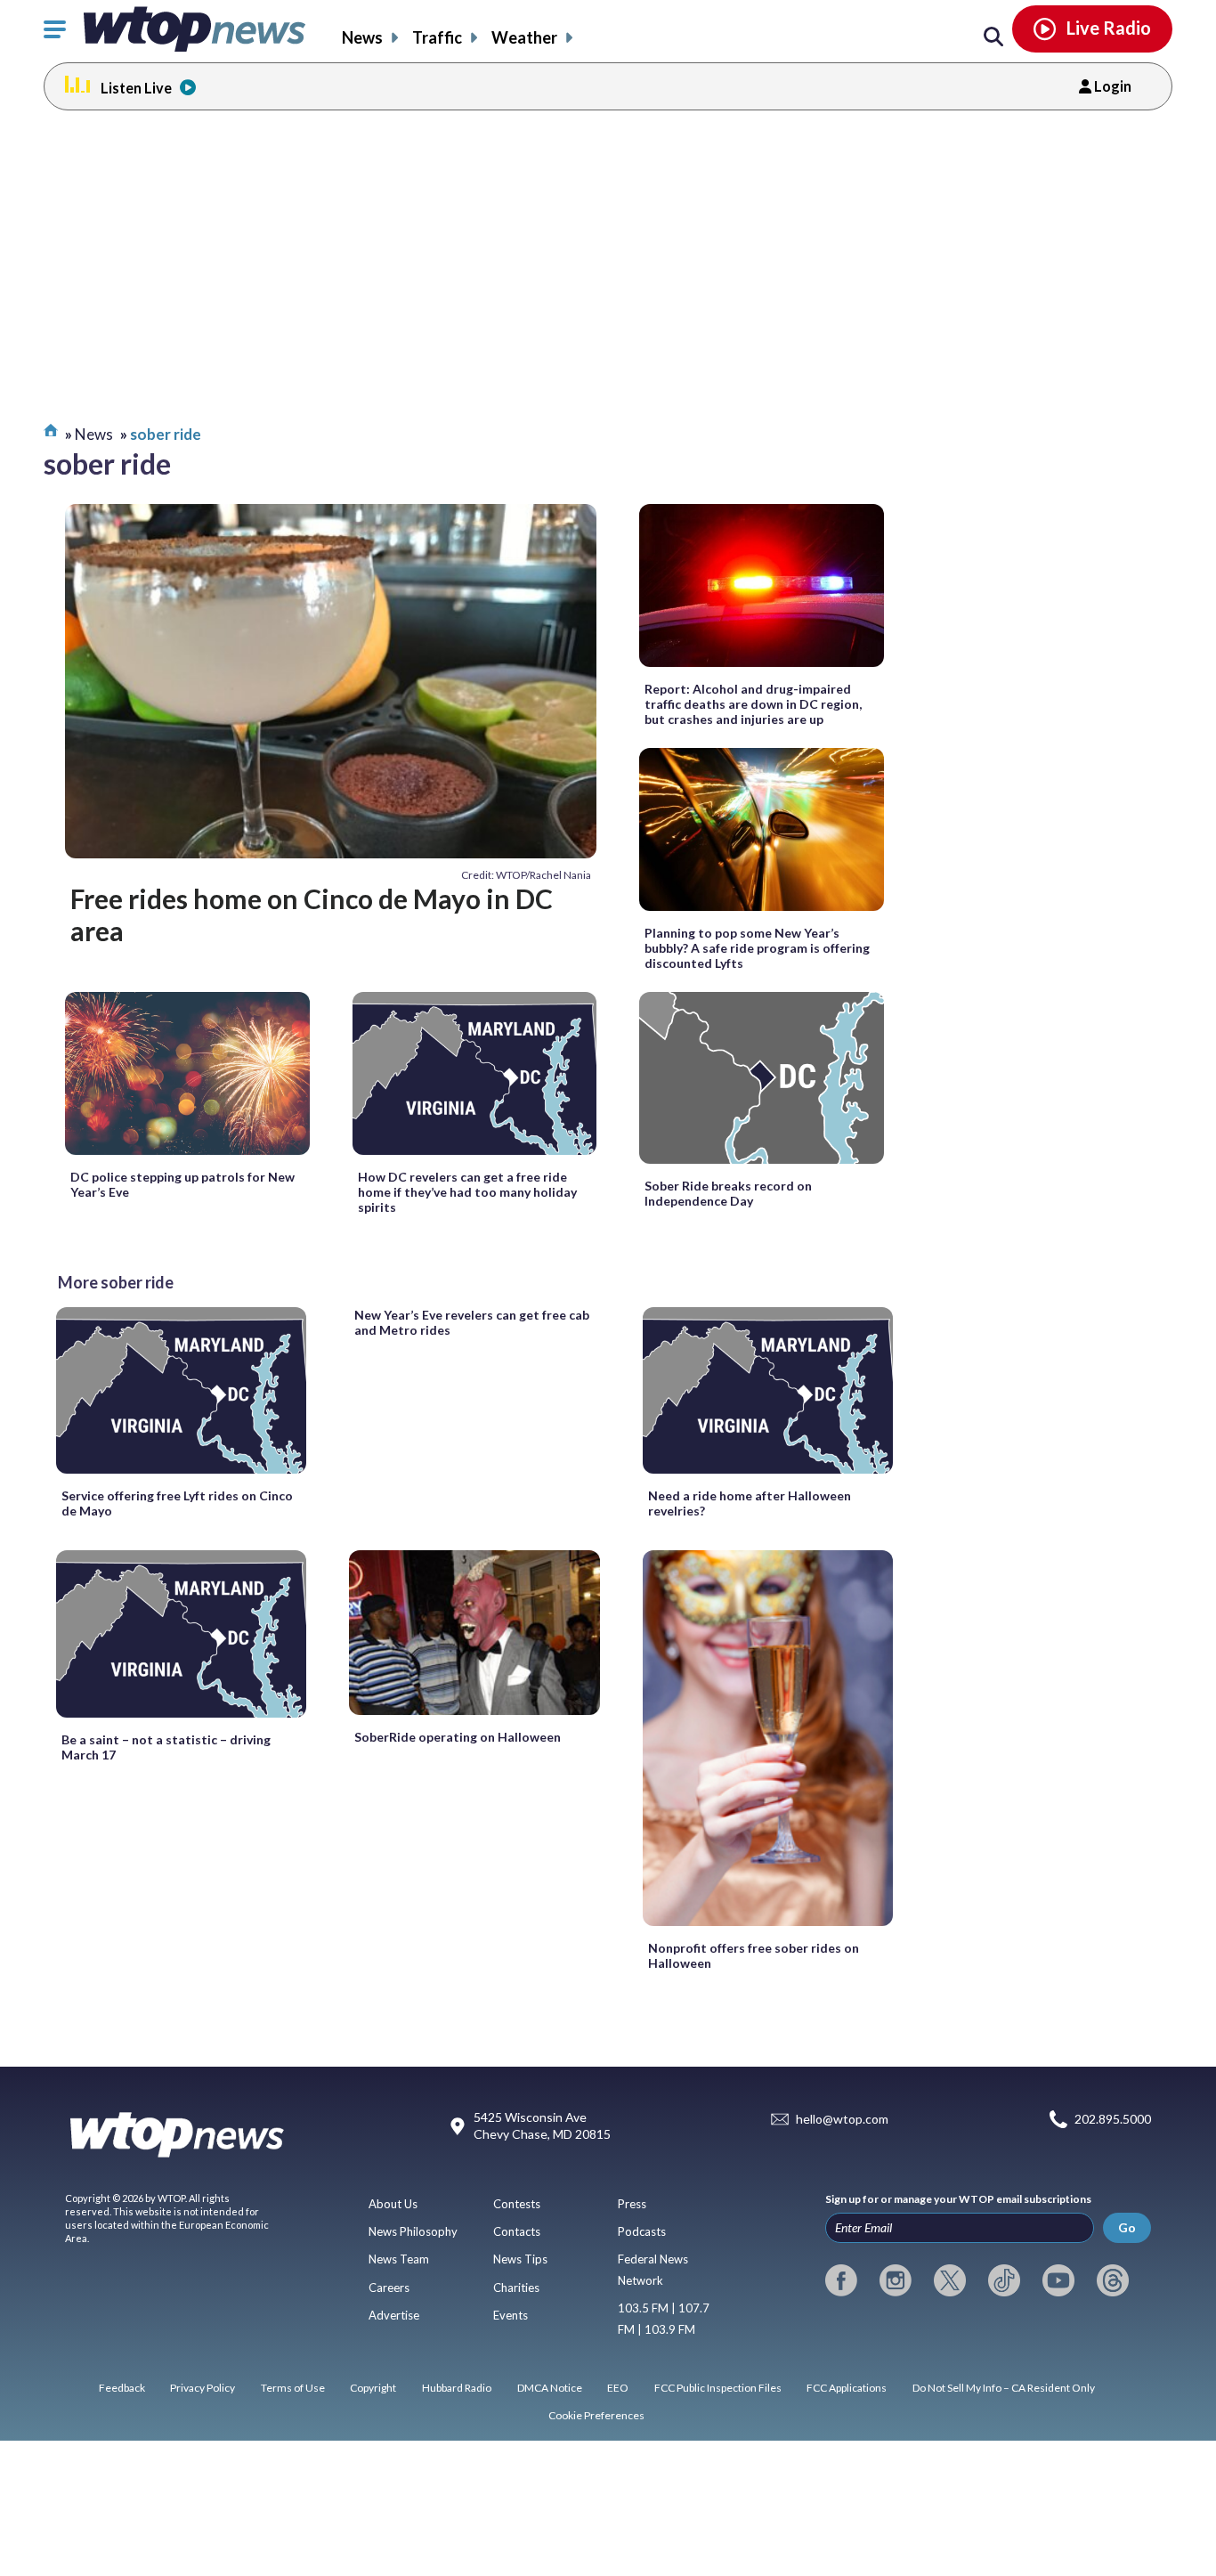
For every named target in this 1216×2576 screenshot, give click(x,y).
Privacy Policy (203, 2388)
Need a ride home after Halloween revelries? (750, 1503)
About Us (393, 2204)
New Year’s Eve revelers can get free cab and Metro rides (472, 1322)
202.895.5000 (1113, 2119)
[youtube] (1058, 2280)
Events (511, 2315)
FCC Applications (847, 2388)
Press (632, 2204)
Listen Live (136, 88)
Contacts (517, 2231)
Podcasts (642, 2231)
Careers (389, 2288)
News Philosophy (413, 2231)
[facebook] (841, 2280)
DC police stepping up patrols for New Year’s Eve (182, 1184)
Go (1127, 2227)
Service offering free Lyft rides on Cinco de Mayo (177, 1503)
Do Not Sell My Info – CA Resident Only (1004, 2388)
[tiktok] (1004, 2280)
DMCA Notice (550, 2388)
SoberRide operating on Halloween (458, 1737)
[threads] (1113, 2280)
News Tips (520, 2259)
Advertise (394, 2315)
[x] (950, 2280)
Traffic (437, 37)
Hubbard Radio (457, 2388)
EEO (618, 2388)
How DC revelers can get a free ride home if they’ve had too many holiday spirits (467, 1192)
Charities (516, 2288)
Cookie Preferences (596, 2415)
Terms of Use (293, 2388)
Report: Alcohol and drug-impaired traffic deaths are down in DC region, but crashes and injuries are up (753, 704)
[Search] (993, 37)
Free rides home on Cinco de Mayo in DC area (312, 914)
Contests (517, 2204)
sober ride (166, 434)
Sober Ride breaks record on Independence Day (728, 1193)
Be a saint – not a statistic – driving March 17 (166, 1747)
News (362, 37)
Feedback (122, 2388)
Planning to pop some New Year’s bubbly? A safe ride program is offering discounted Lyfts (757, 948)
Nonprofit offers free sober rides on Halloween (754, 1955)
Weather (524, 37)
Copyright (373, 2388)
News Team (399, 2259)
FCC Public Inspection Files (718, 2388)
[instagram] (896, 2280)
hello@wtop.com (842, 2119)
